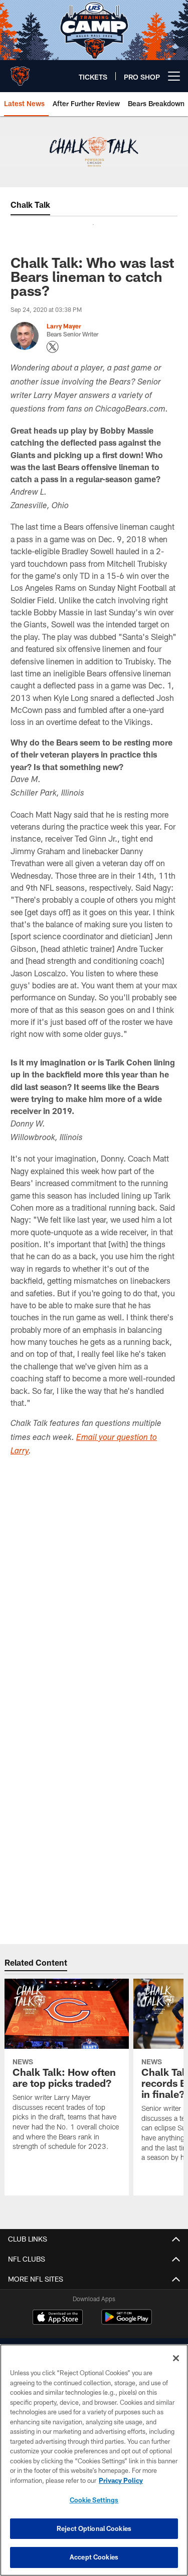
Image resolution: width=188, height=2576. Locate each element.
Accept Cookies (94, 2557)
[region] (94, 2460)
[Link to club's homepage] (20, 72)
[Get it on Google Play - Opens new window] (127, 2322)
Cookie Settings (94, 2500)
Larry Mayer (64, 326)
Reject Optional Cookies (94, 2528)
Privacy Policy (121, 2480)
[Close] (176, 2358)
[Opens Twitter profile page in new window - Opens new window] (53, 347)
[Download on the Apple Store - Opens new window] (58, 2318)
